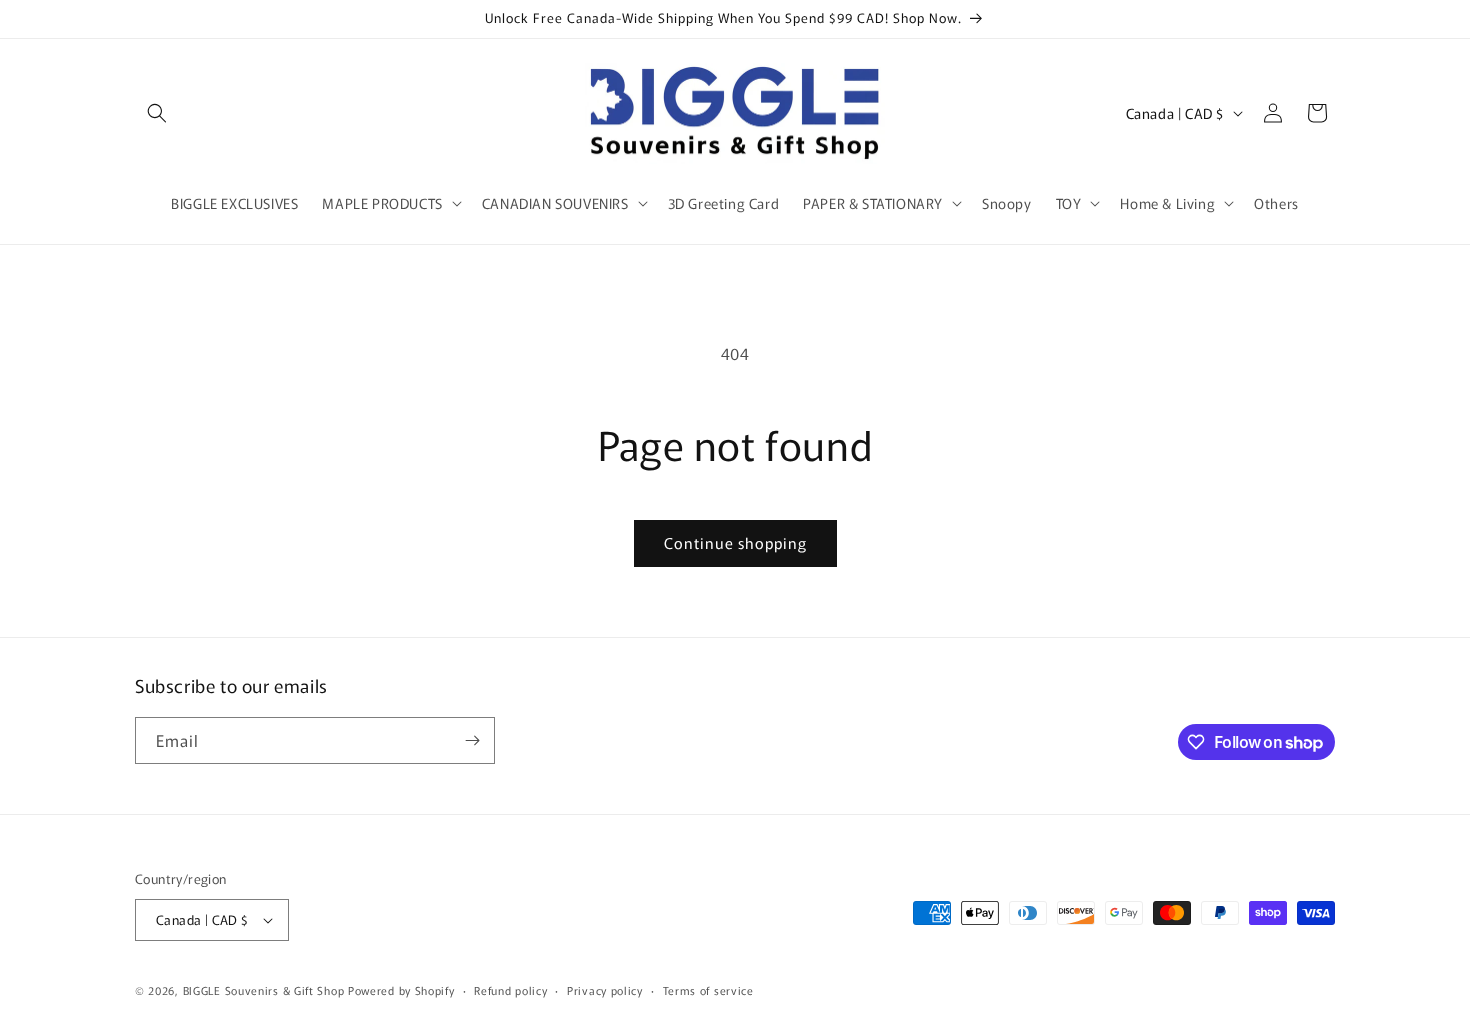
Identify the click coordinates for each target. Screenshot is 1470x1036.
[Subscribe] (472, 740)
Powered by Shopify (401, 990)
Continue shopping (735, 542)
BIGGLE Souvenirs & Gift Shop (264, 990)
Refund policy (510, 990)
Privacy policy (605, 990)
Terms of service (708, 990)
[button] (157, 113)
